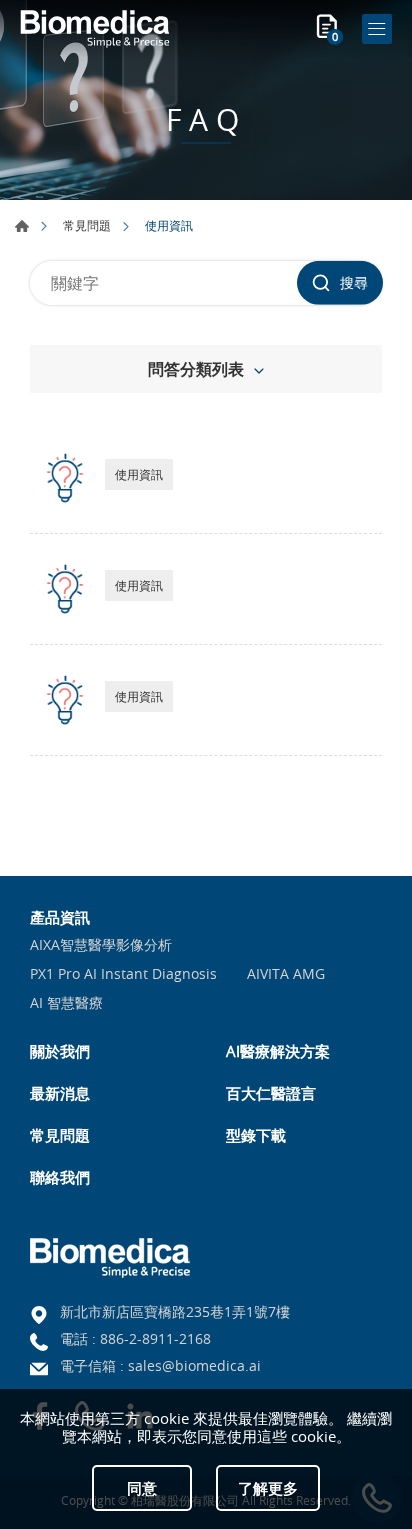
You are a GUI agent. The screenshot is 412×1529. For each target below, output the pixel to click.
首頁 (22, 226)
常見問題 (87, 225)
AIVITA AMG (286, 974)
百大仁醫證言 (271, 1093)
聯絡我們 (60, 1177)
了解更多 (268, 1488)
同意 (142, 1488)
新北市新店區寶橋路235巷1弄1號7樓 (175, 1311)
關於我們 (60, 1051)
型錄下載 (256, 1135)
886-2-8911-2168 (155, 1338)
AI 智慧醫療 (66, 1003)
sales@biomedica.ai (194, 1365)
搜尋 (354, 282)
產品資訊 (60, 917)
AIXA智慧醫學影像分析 (101, 945)
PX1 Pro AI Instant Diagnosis (123, 974)
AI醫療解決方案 (278, 1051)
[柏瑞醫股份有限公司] (95, 29)
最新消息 (60, 1093)
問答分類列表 (196, 369)
